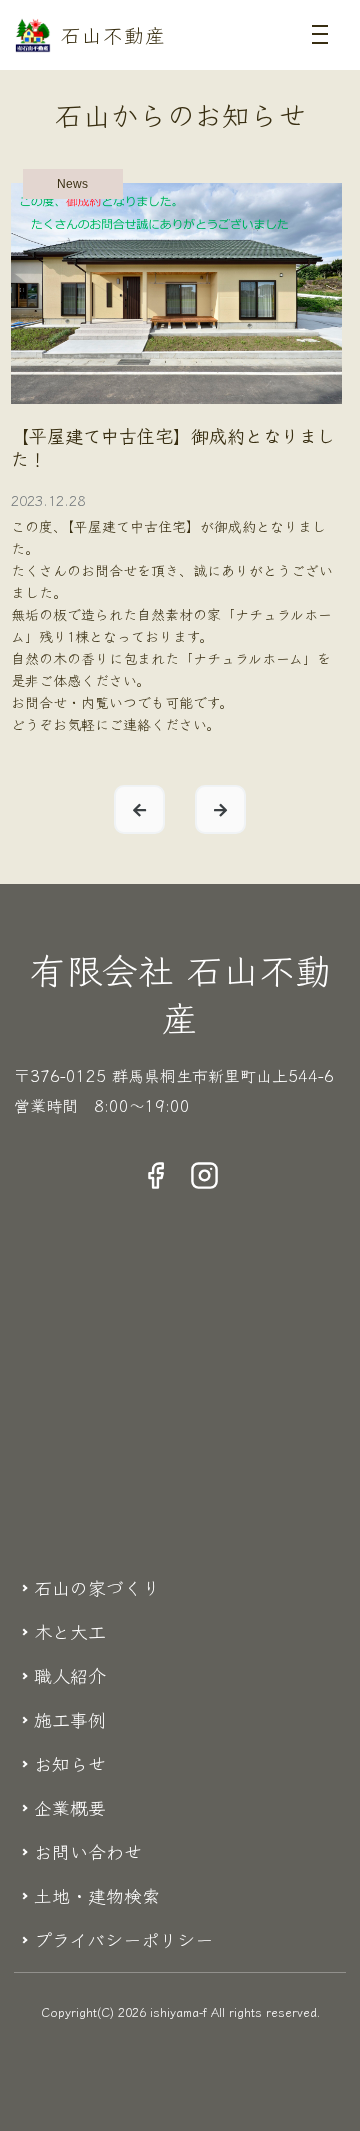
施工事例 (70, 1719)
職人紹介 (70, 1675)
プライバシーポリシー (123, 1939)
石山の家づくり (97, 1587)
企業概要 (70, 1807)
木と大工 (70, 1631)
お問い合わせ (88, 1851)
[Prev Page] (139, 809)
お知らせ (70, 1763)
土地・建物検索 (97, 1895)
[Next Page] (220, 809)
